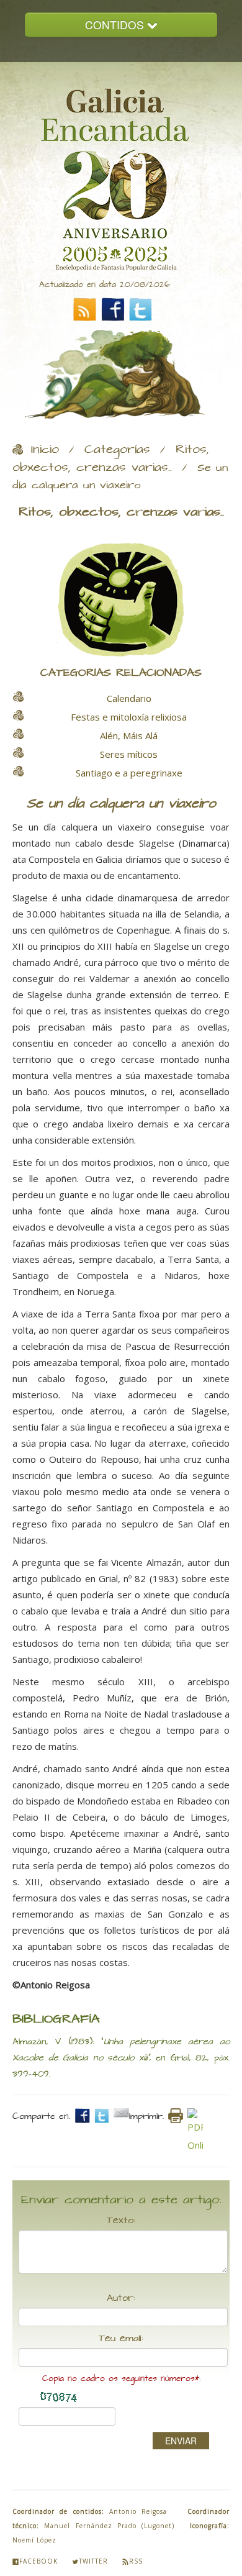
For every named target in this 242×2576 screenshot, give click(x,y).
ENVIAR (181, 2441)
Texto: (121, 2221)
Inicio (45, 450)
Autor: (121, 2298)
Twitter (93, 2561)
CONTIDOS (116, 25)
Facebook (38, 2561)
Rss (136, 2561)
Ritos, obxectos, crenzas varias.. (111, 459)
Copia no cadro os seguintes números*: (121, 2379)
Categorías (117, 450)
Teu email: (121, 2339)
